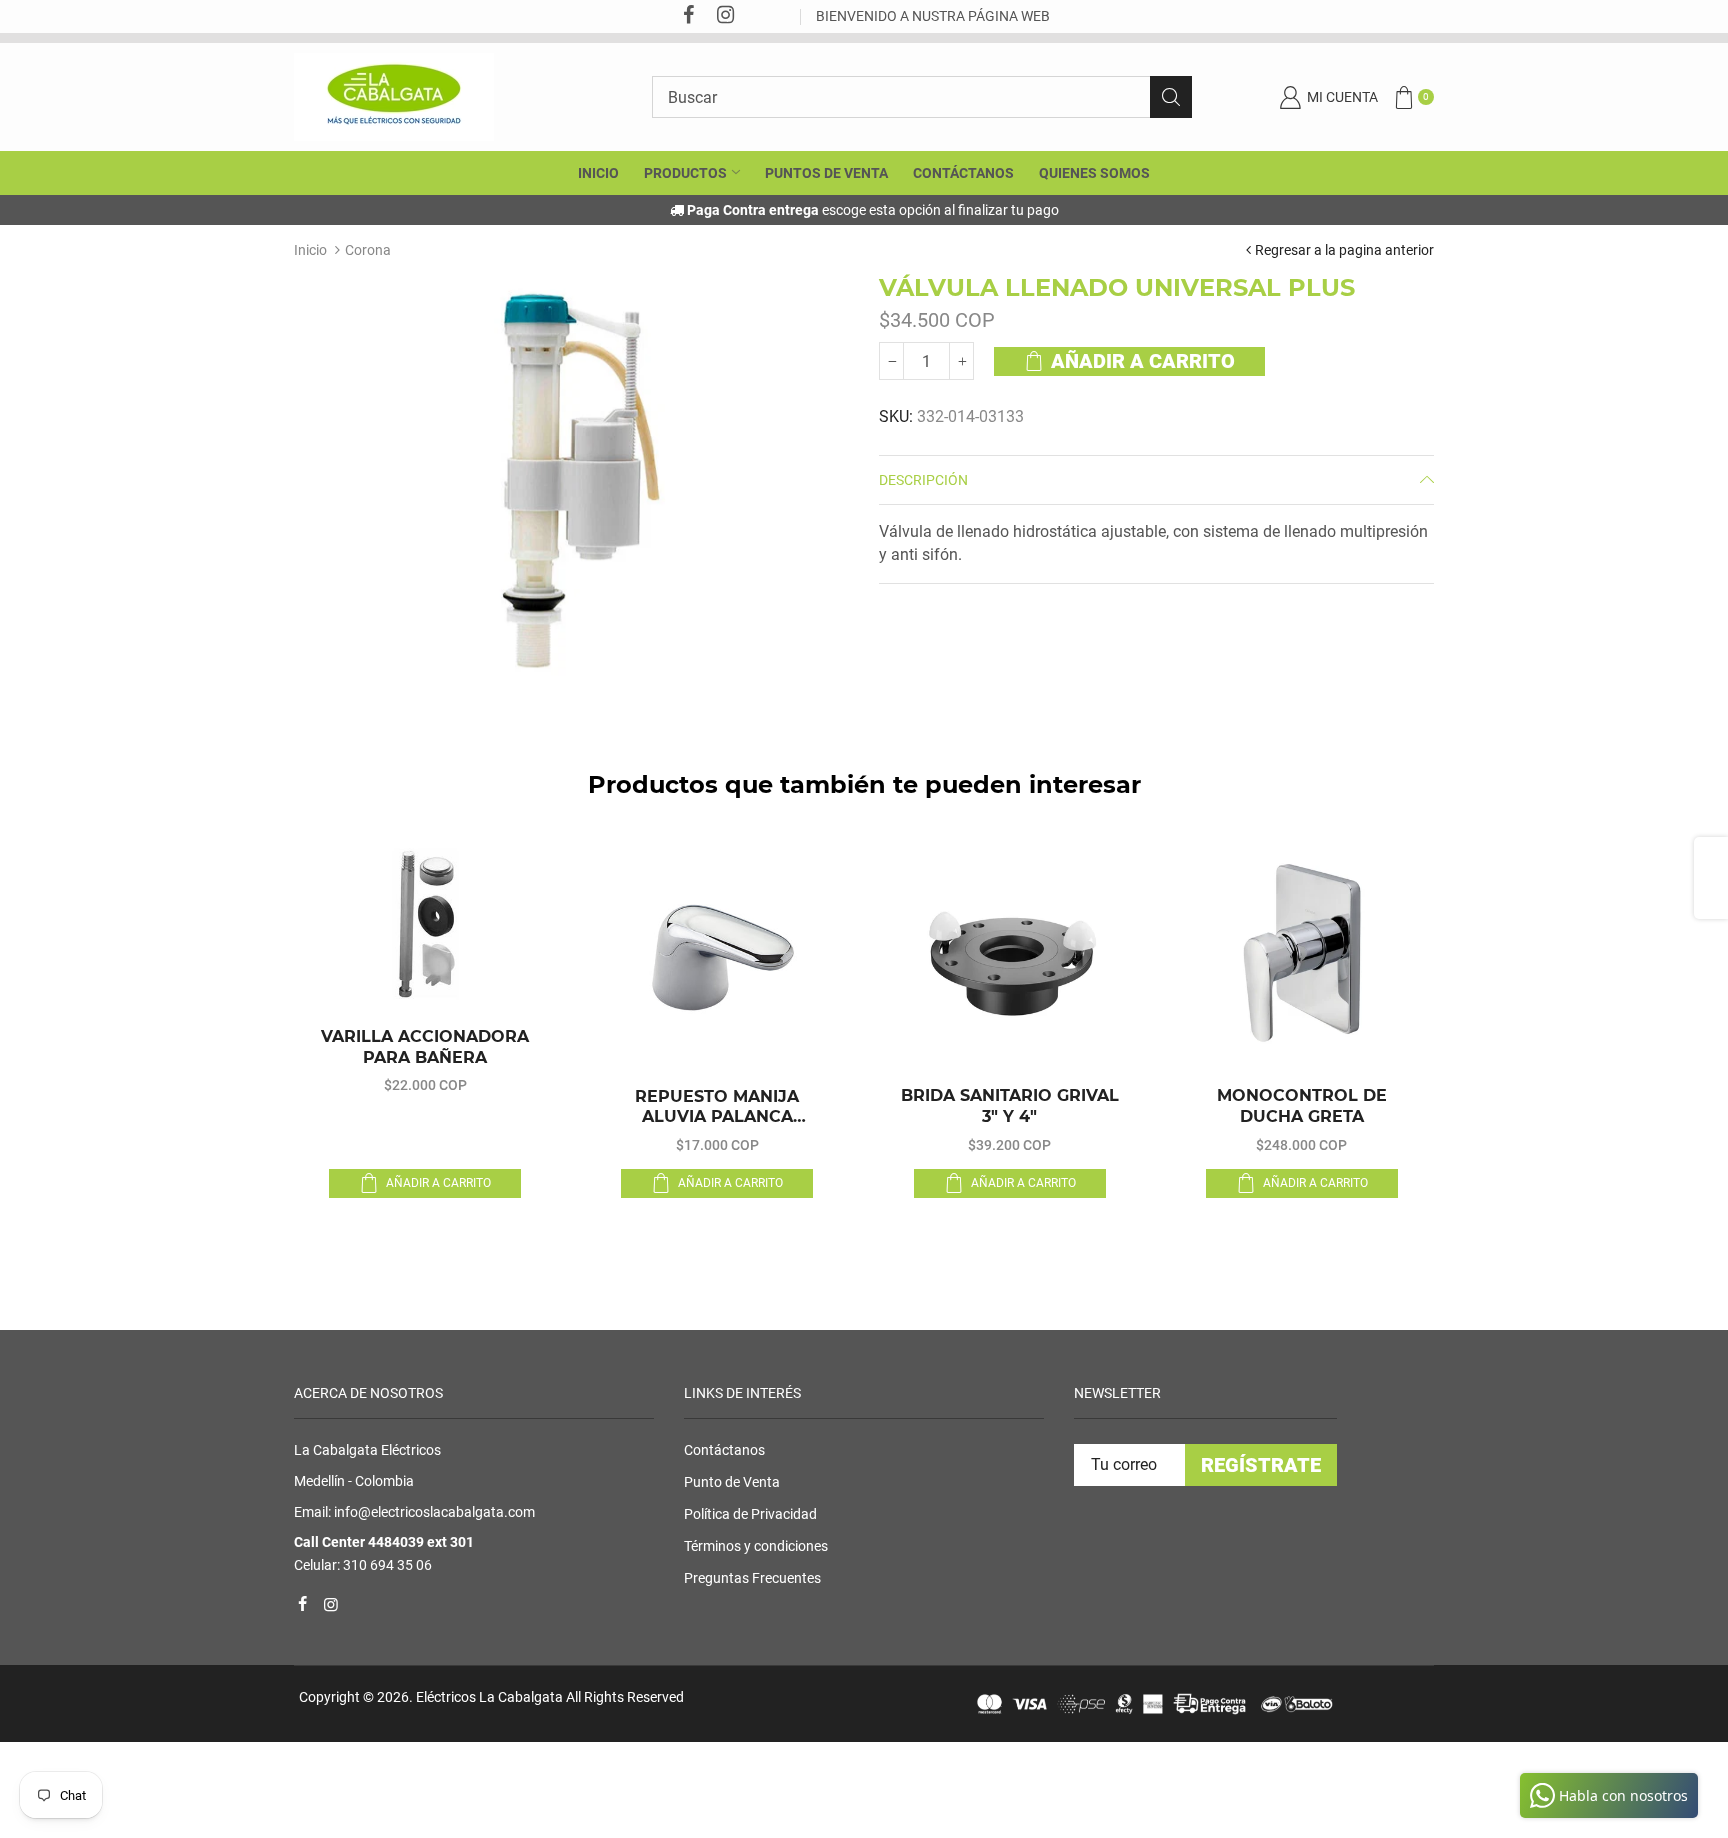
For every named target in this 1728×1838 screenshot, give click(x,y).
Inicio (310, 250)
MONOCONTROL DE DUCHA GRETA (1302, 1106)
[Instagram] (725, 16)
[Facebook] (688, 16)
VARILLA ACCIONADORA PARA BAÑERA (425, 1047)
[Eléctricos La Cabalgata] (394, 96)
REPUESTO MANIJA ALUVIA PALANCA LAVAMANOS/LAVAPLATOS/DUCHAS (717, 1108)
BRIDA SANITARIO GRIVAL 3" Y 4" (1010, 1106)
